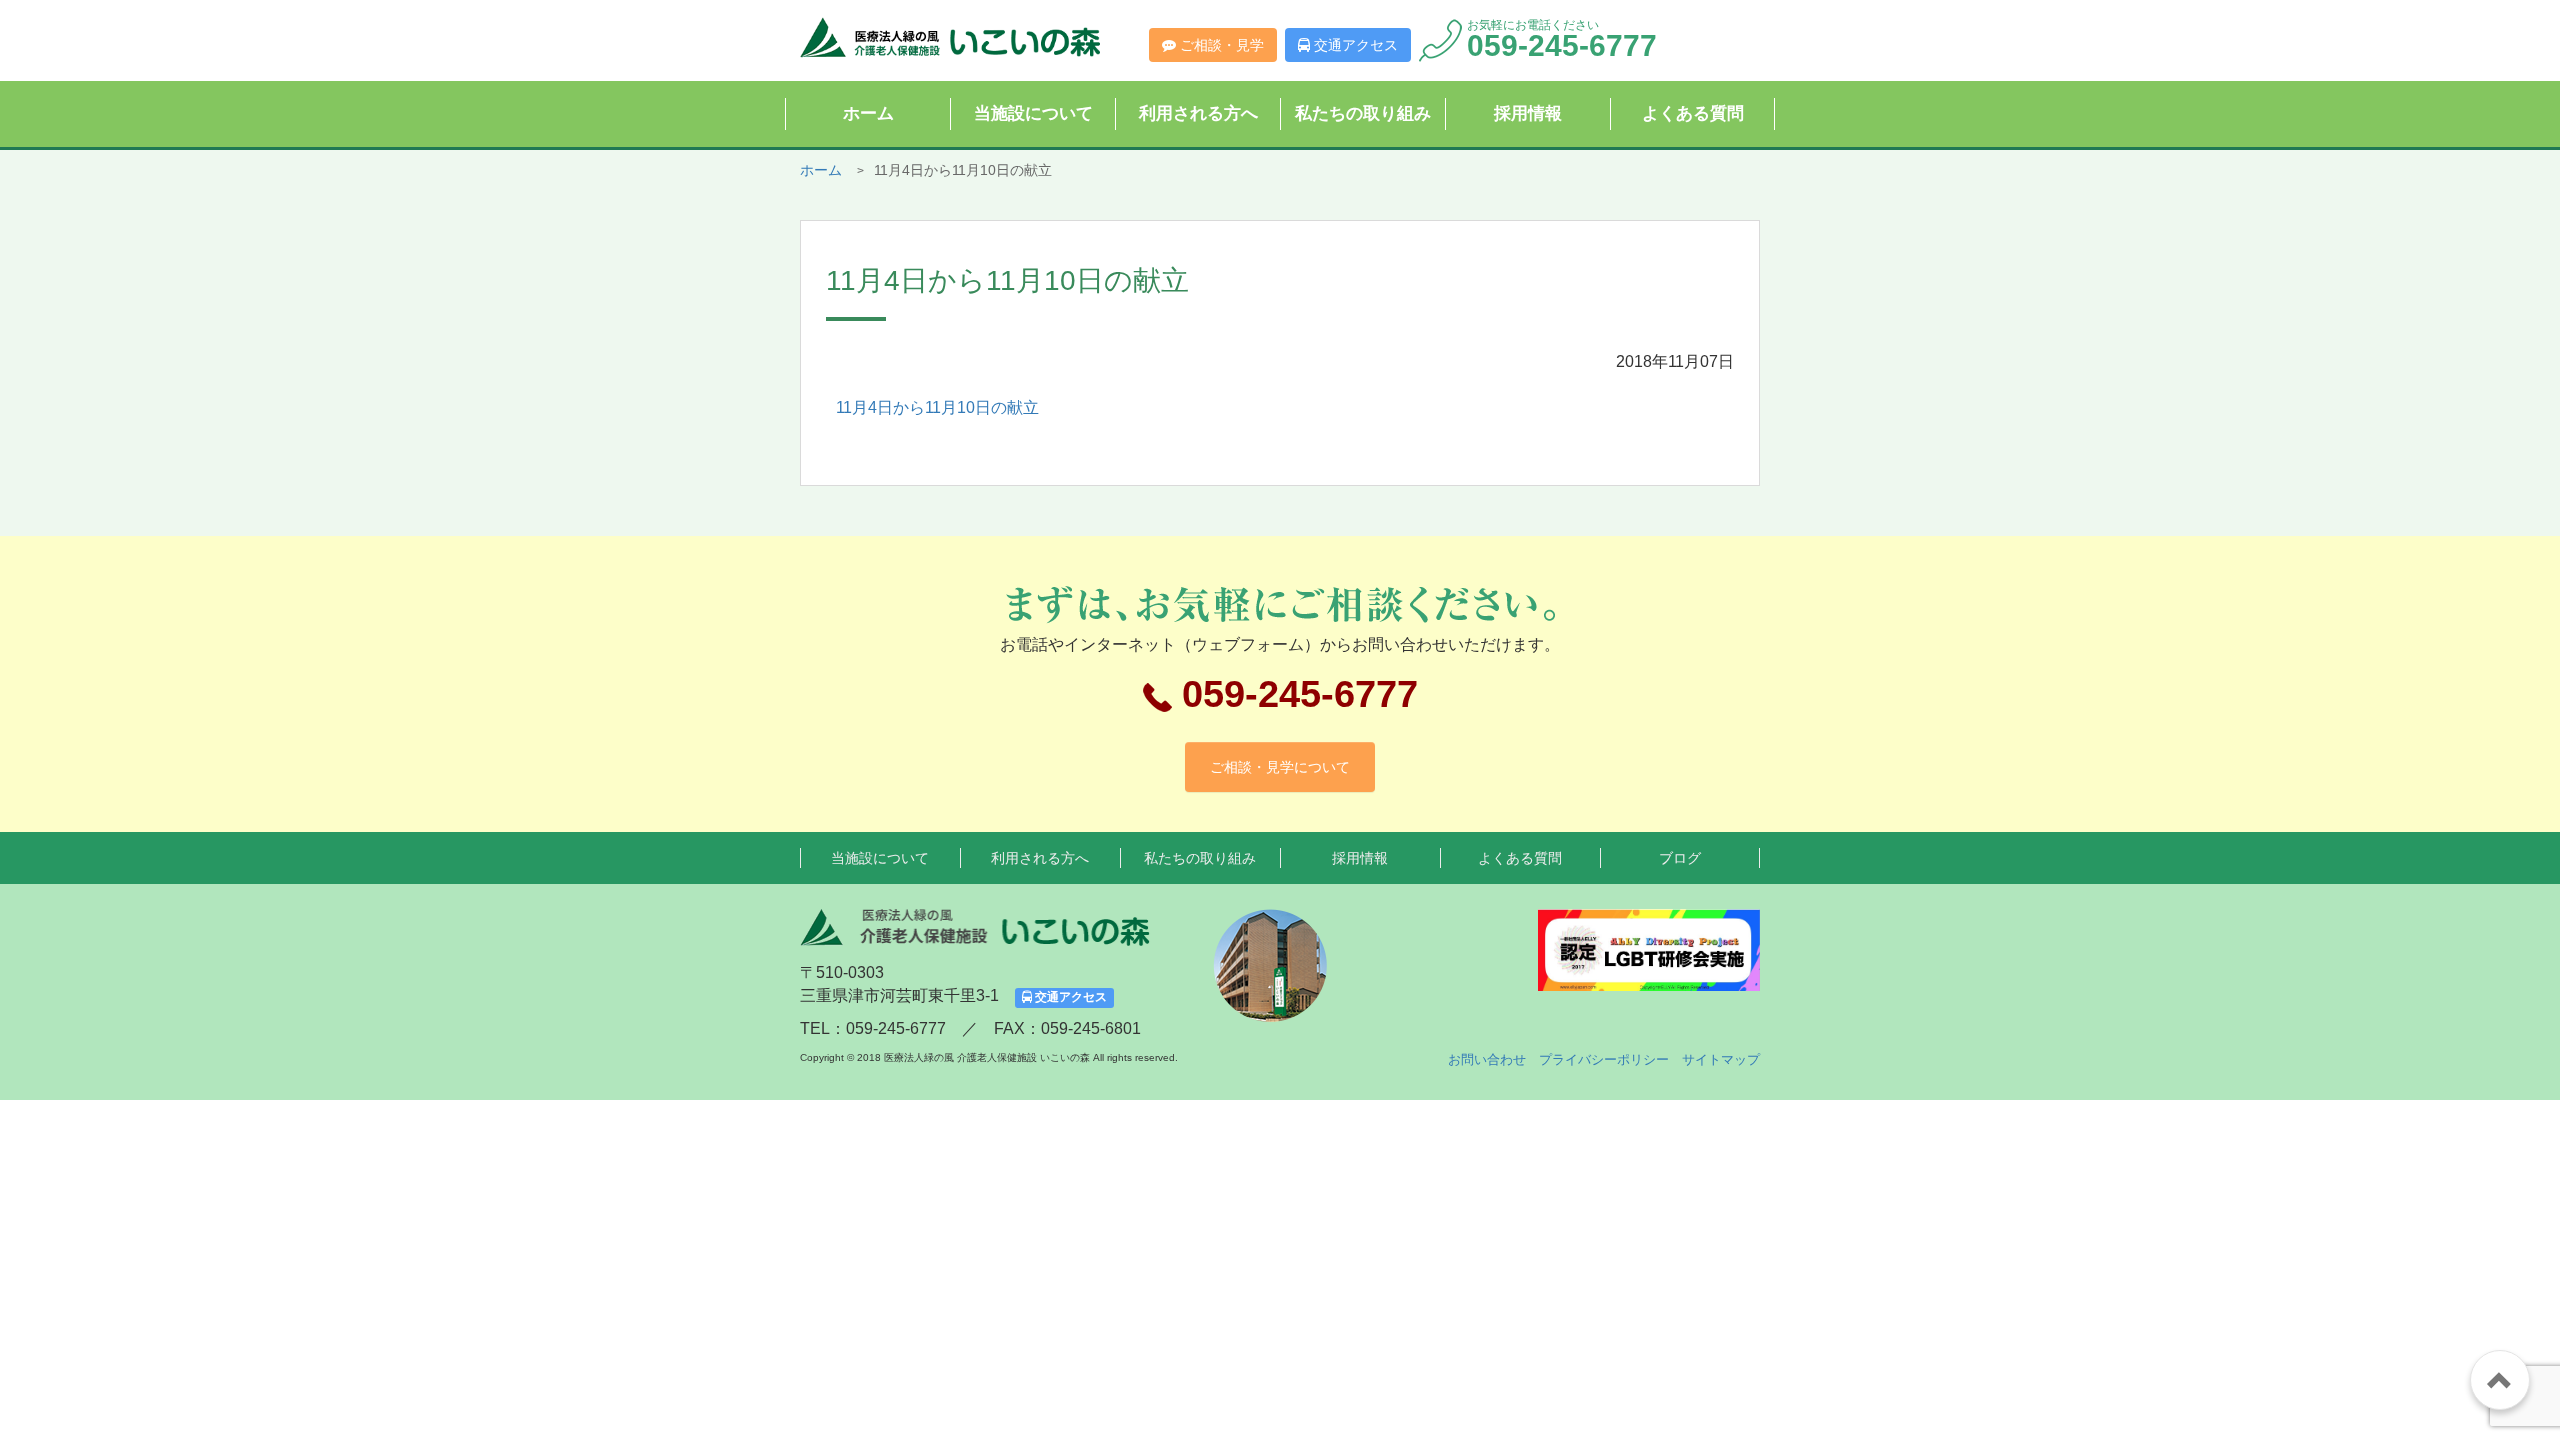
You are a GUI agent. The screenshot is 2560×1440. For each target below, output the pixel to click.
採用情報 (1528, 113)
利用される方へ (1198, 113)
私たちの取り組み (1363, 113)
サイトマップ (1721, 1059)
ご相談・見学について (1280, 767)
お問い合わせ (1487, 1059)
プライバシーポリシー (1604, 1059)
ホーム (868, 113)
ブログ (1680, 858)
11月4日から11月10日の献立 (937, 407)
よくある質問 (1693, 113)
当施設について (1033, 113)
